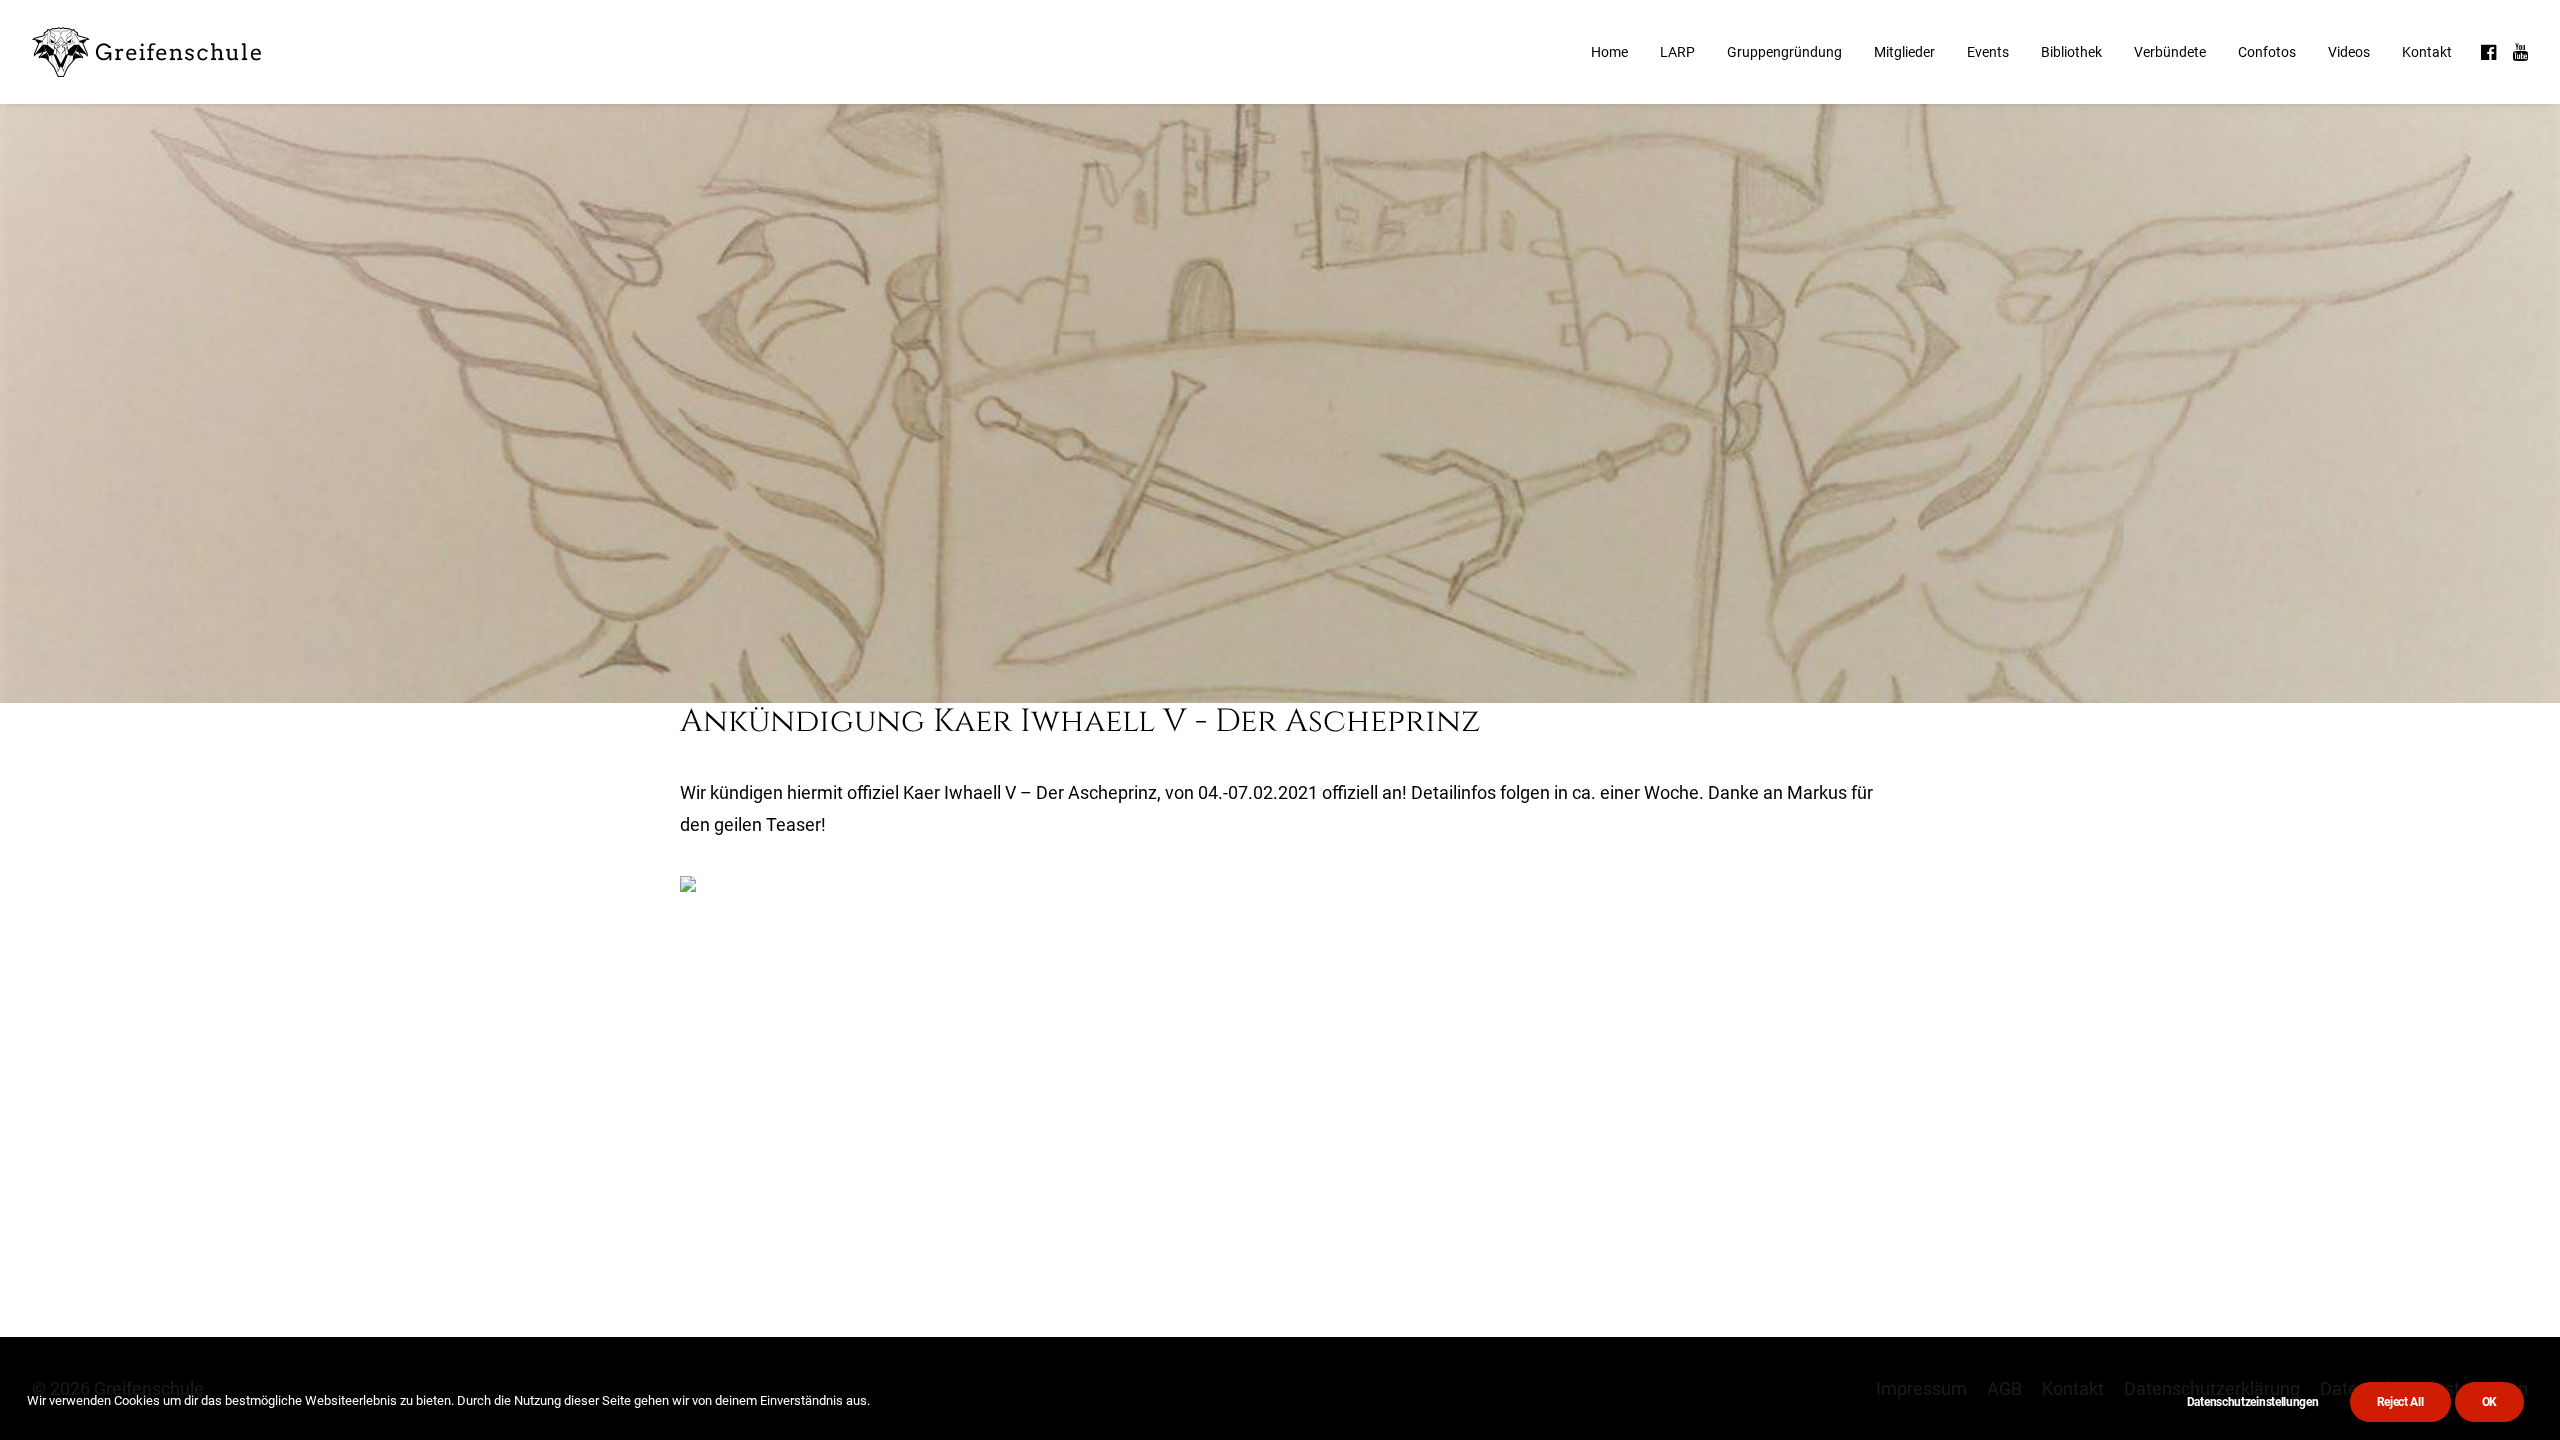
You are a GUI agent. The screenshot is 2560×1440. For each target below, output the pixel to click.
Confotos (2267, 52)
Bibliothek (2071, 52)
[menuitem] (1609, 52)
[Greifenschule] (148, 52)
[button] (2490, 52)
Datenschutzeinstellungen (2253, 1402)
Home (1609, 52)
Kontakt (2427, 52)
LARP (1677, 52)
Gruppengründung (1784, 52)
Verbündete (2170, 52)
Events (1988, 52)
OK (2489, 1402)
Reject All (2400, 1402)
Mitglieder (1904, 52)
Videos (2349, 52)
